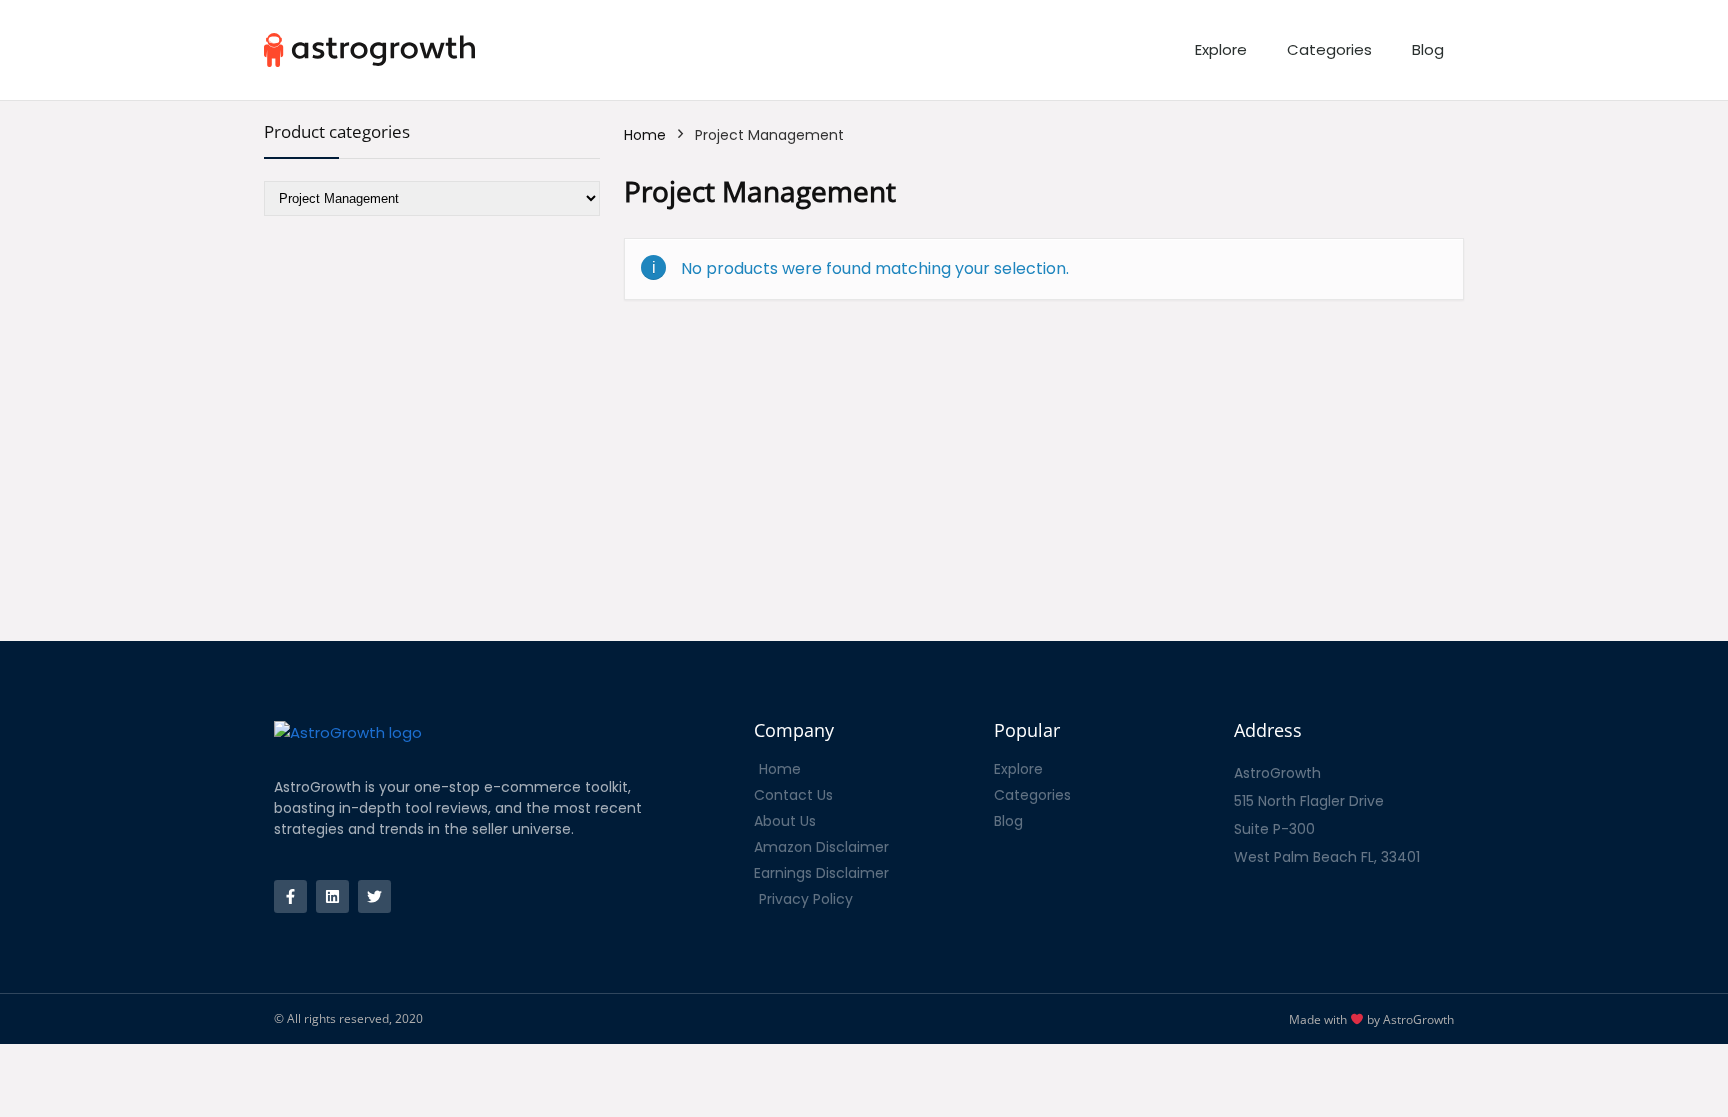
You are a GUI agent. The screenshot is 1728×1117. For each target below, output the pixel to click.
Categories (1329, 49)
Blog (1428, 49)
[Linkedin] (332, 896)
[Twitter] (374, 896)
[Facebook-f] (290, 896)
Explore (1221, 49)
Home (645, 135)
